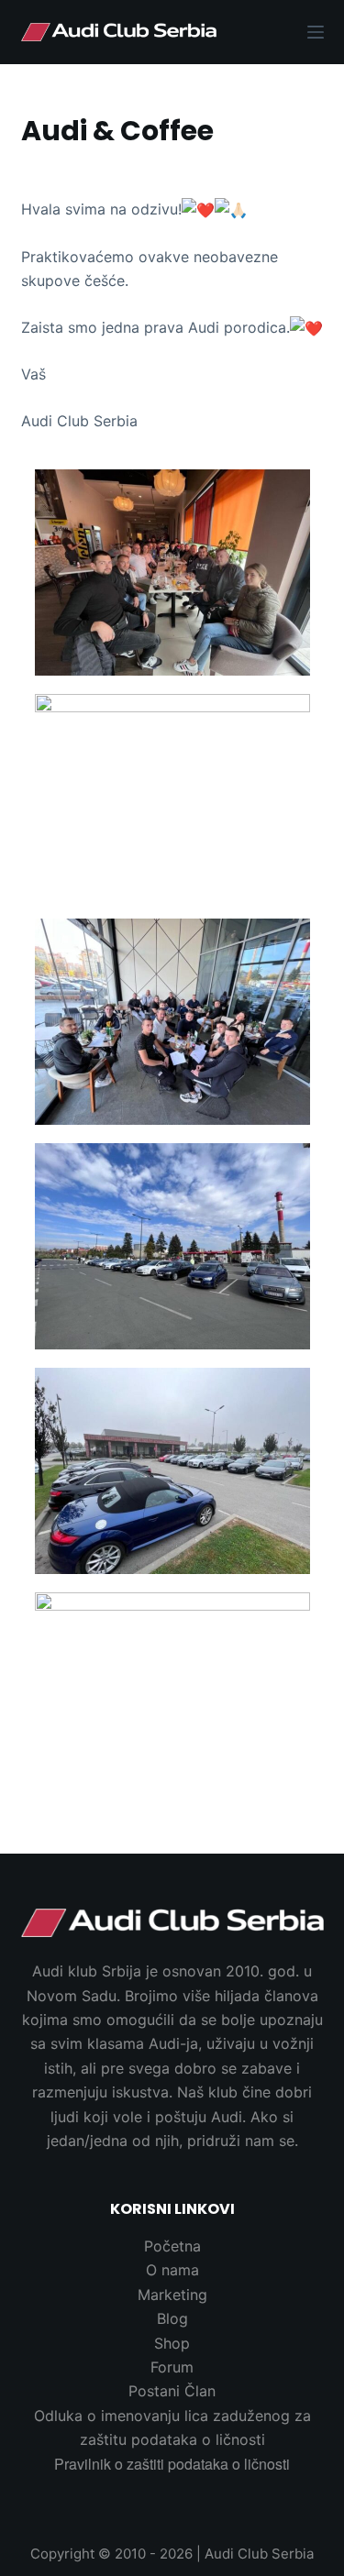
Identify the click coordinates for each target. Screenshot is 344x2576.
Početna (172, 2246)
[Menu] (316, 32)
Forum (172, 2367)
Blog (172, 2318)
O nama (172, 2270)
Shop (172, 2343)
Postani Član (172, 2391)
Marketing (172, 2295)
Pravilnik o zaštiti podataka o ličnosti (172, 2464)
